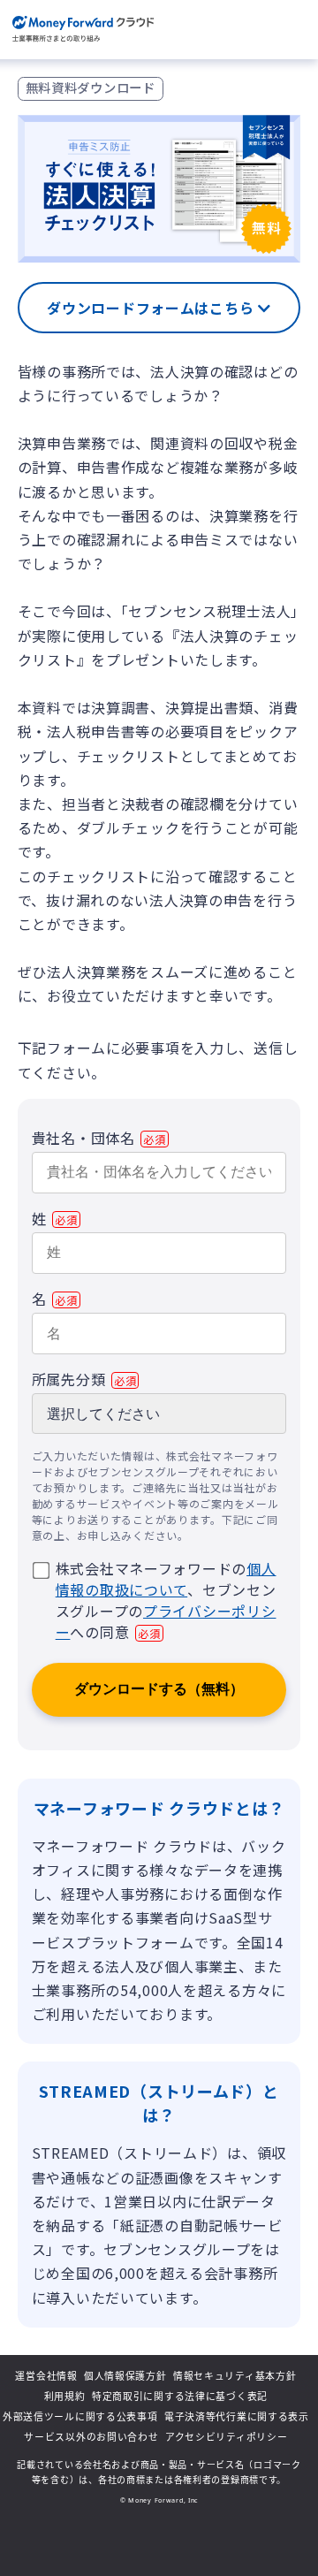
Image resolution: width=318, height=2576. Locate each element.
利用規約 (65, 2396)
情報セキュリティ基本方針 (235, 2376)
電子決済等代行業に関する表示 (237, 2416)
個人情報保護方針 (125, 2376)
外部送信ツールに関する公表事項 (80, 2416)
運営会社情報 (46, 2376)
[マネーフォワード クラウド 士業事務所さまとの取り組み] (83, 30)
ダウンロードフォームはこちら (152, 308)
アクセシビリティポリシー (227, 2437)
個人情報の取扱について (166, 1579)
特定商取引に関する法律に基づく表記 (180, 2396)
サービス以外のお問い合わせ (91, 2437)
